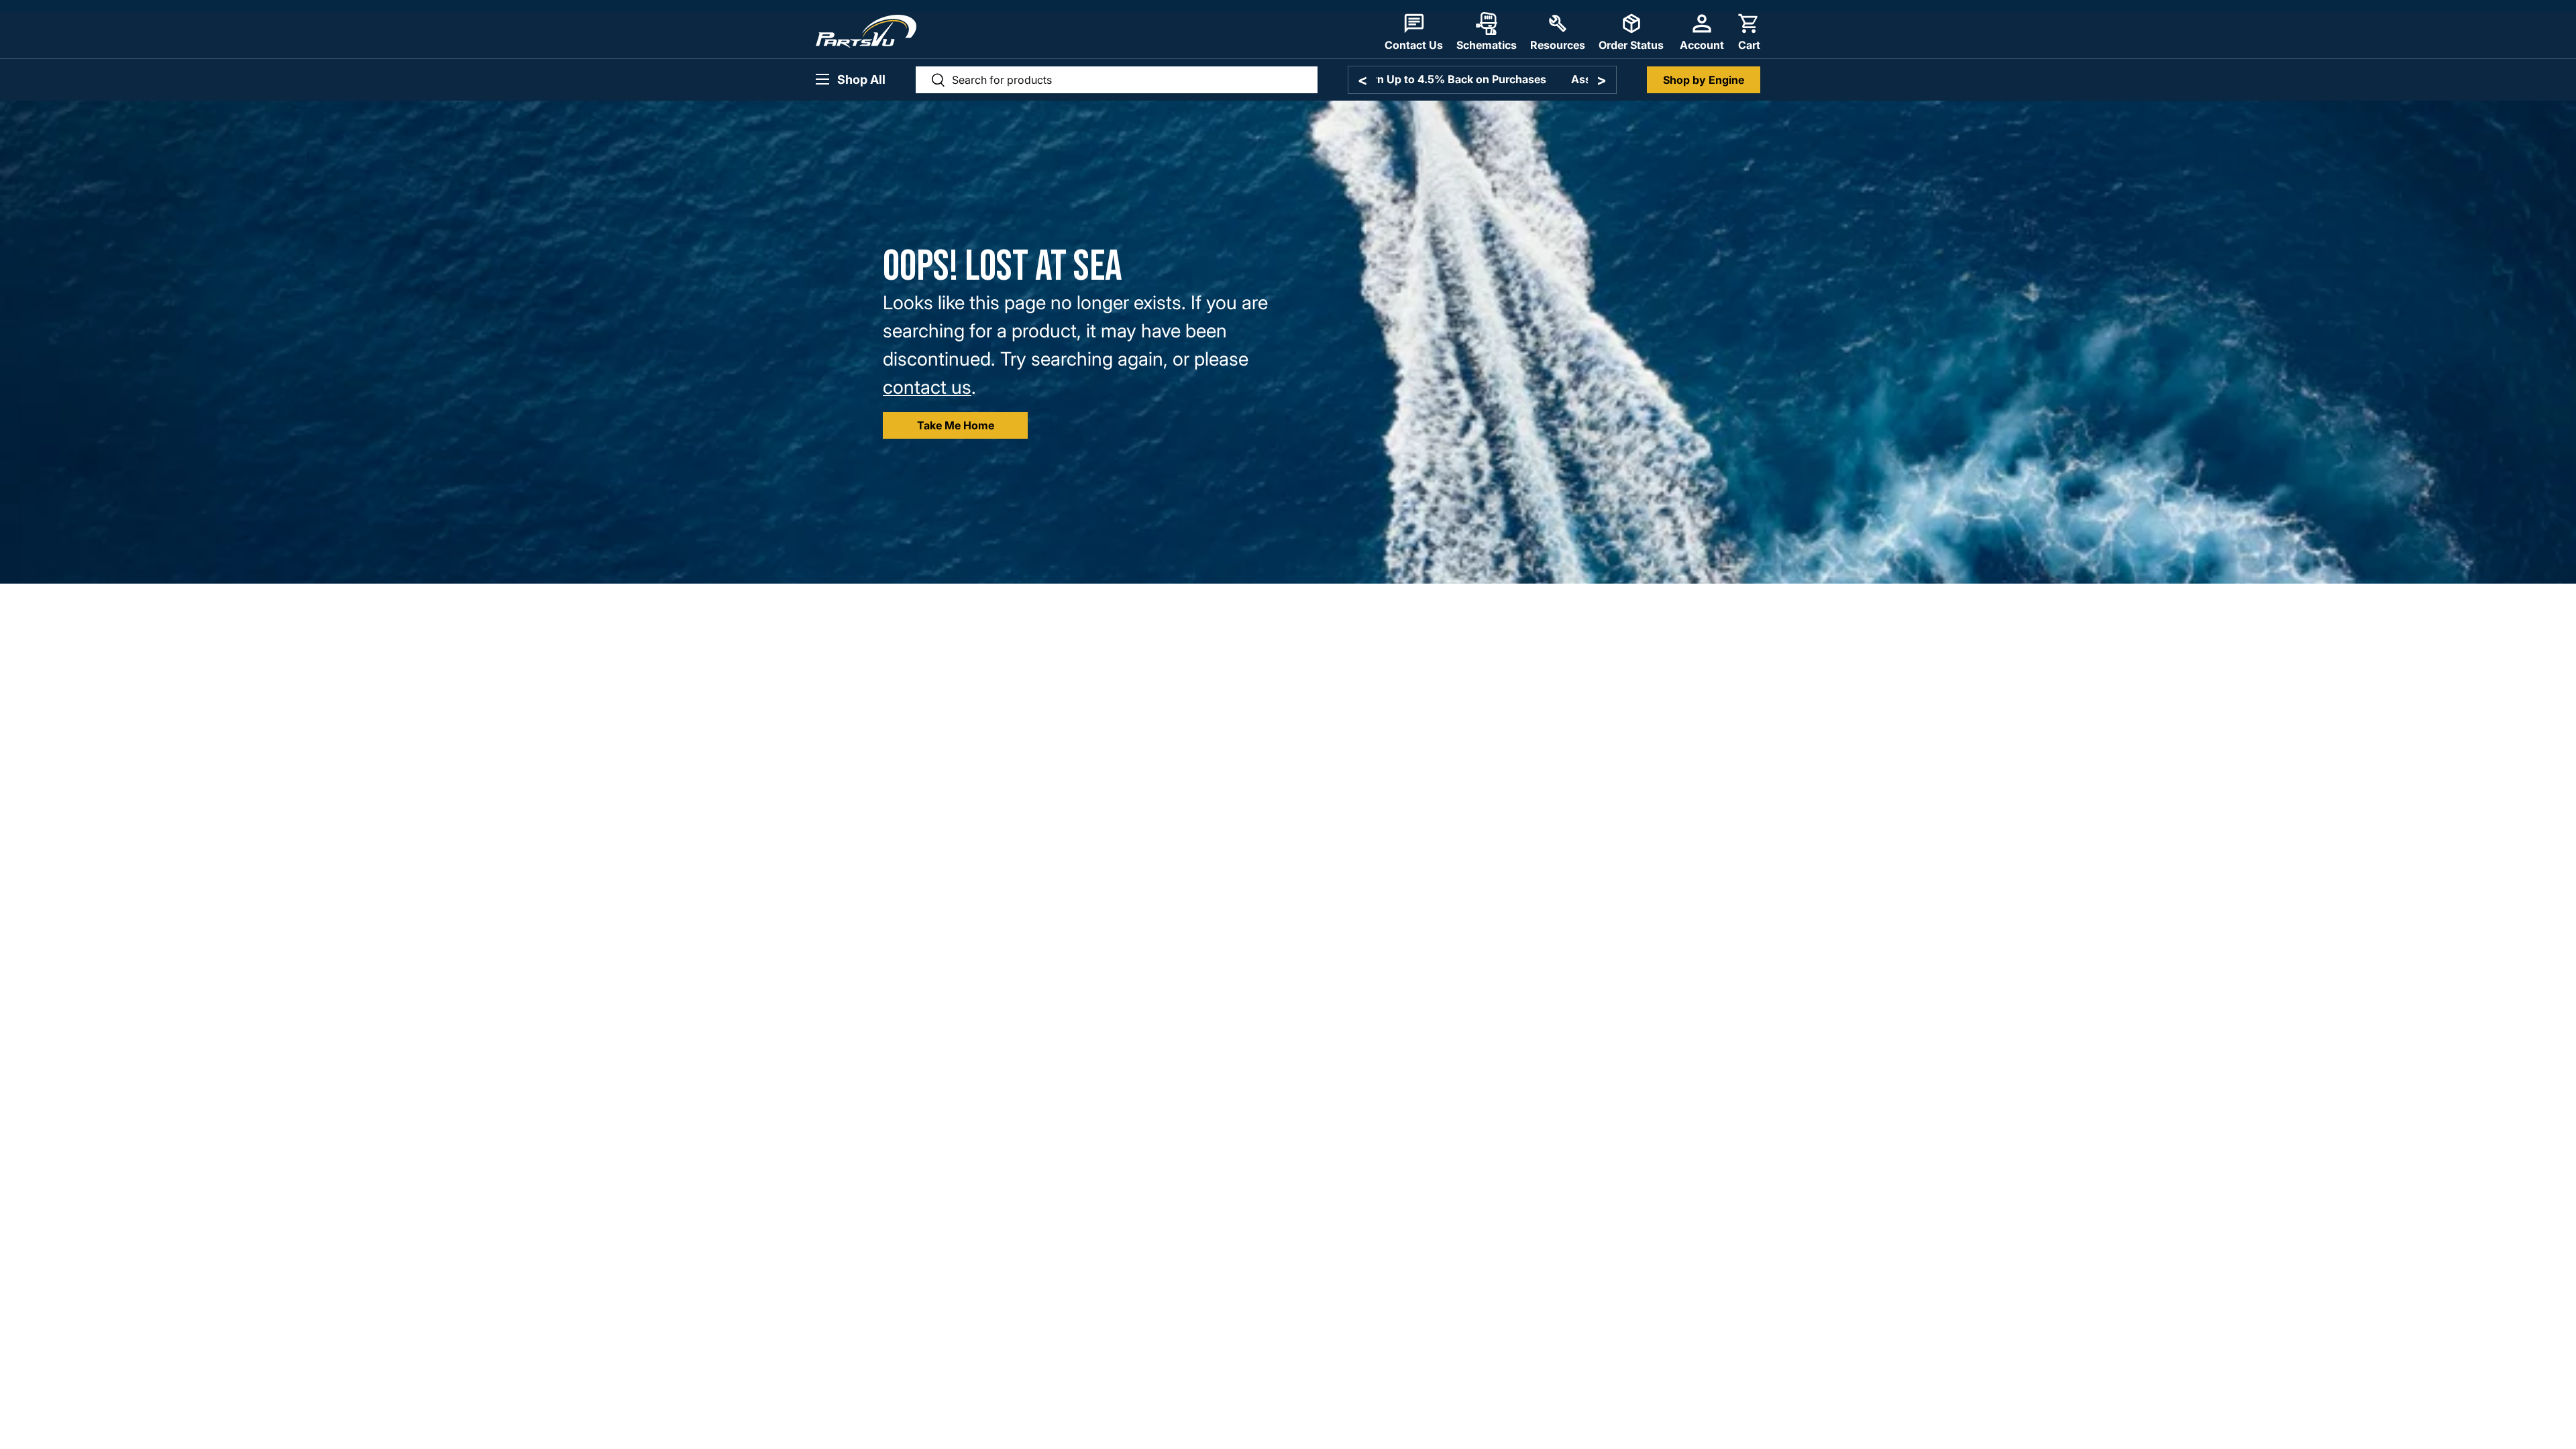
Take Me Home (956, 425)
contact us (927, 387)
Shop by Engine (1704, 80)
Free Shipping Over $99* (1482, 79)
